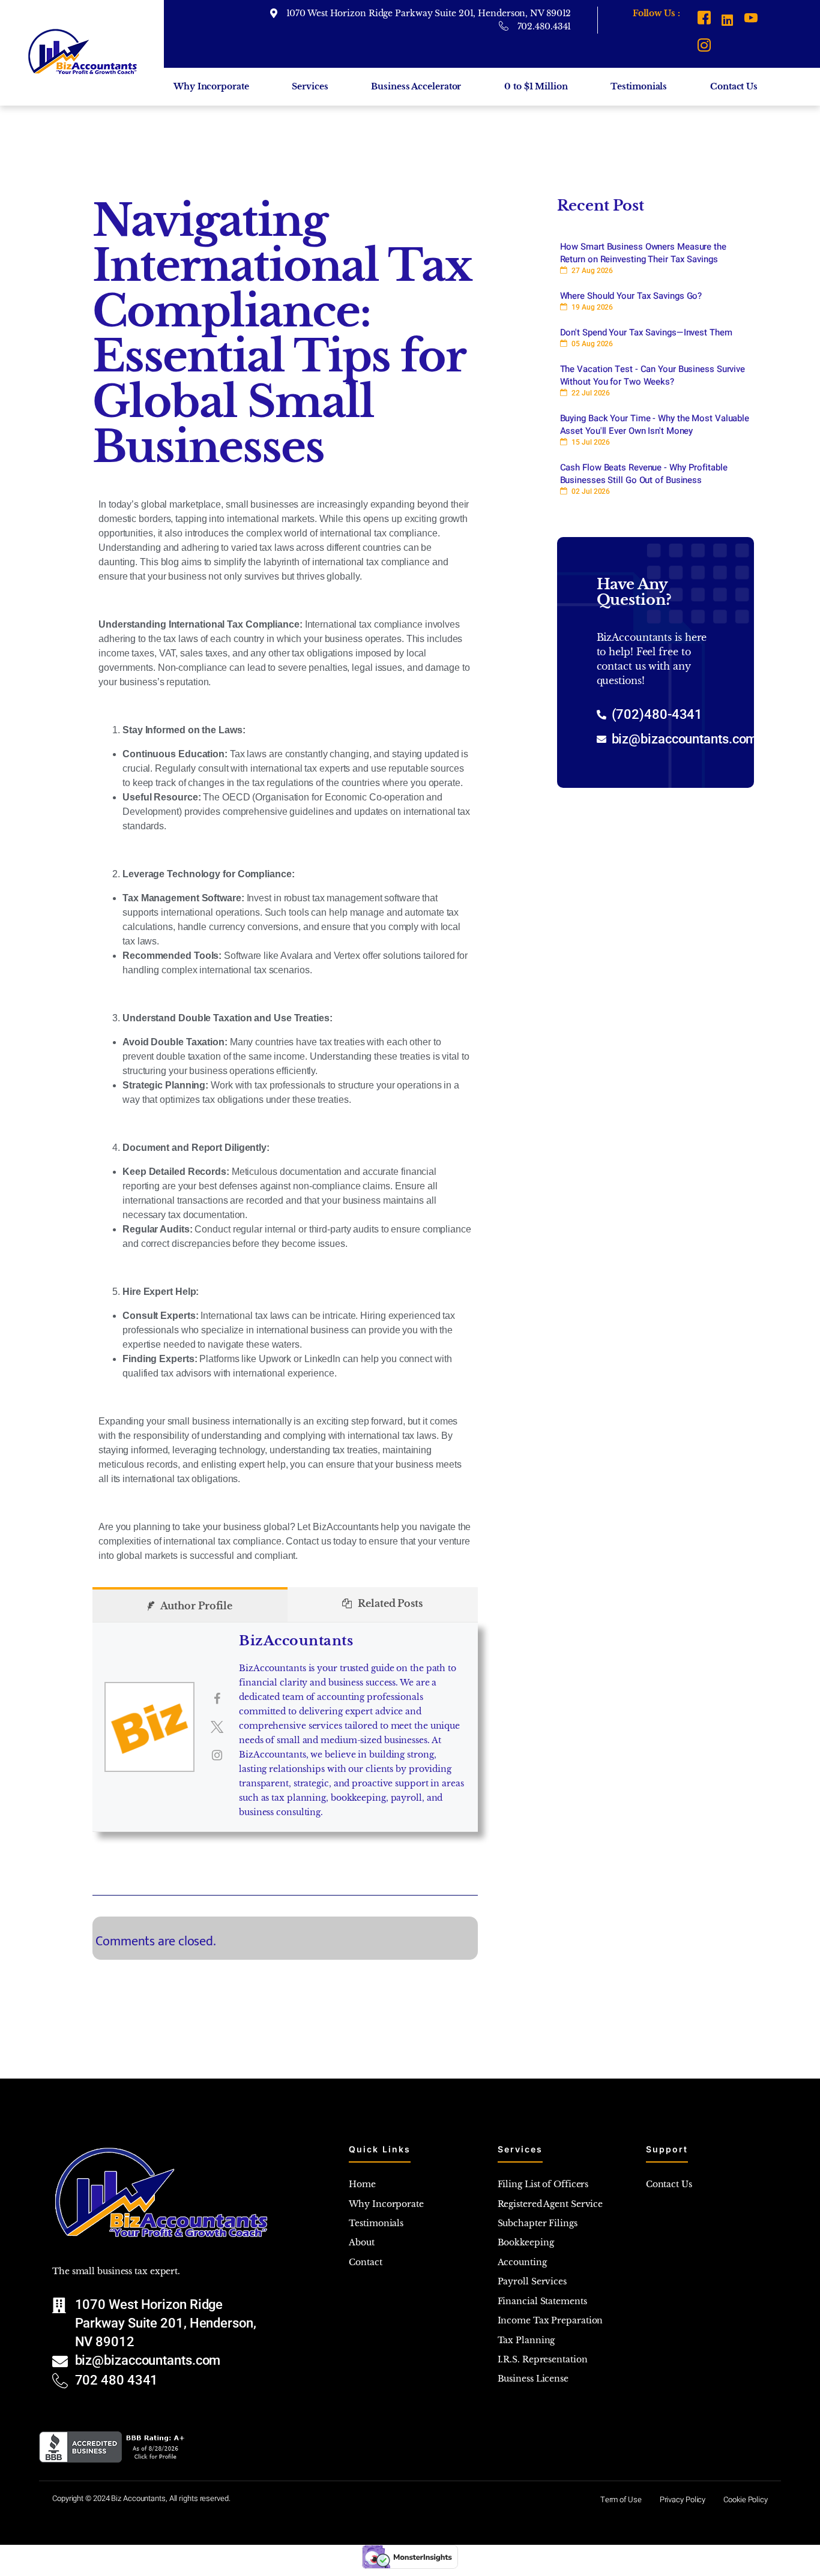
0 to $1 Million (536, 86)
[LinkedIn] (727, 20)
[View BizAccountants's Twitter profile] (217, 1727)
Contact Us (734, 86)
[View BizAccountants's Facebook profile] (217, 1699)
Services (310, 86)
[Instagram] (704, 47)
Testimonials (639, 86)
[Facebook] (704, 20)
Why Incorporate (211, 86)
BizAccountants (296, 1641)
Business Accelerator (416, 86)
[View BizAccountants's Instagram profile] (217, 1755)
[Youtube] (751, 20)
